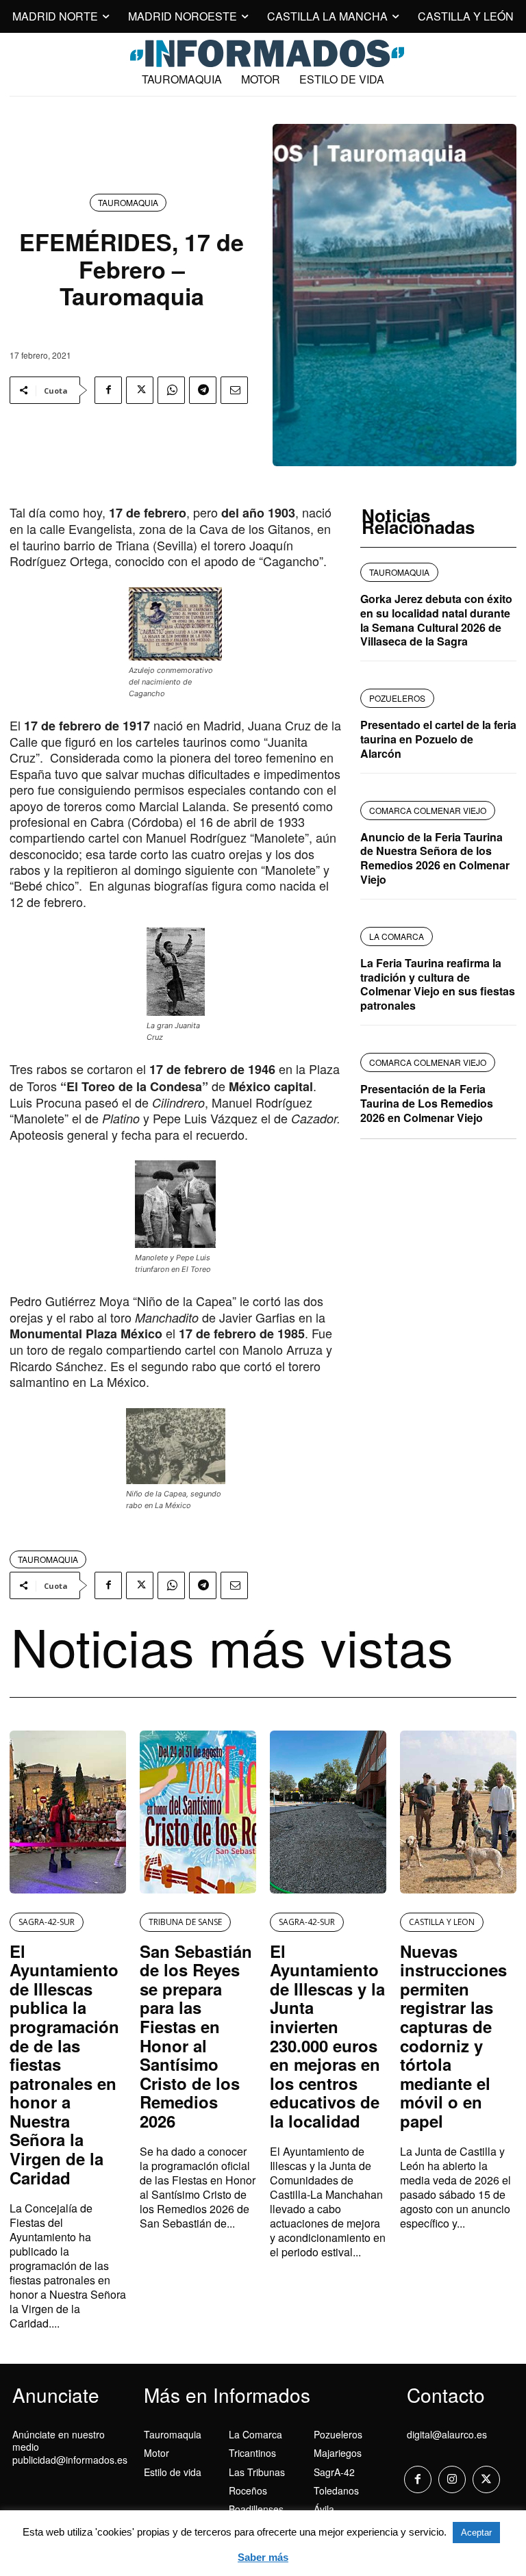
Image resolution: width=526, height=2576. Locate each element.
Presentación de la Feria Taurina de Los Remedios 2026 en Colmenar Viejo (427, 1103)
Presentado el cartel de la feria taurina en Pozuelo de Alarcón (438, 739)
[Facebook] (108, 390)
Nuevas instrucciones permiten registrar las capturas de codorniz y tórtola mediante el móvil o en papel (453, 2036)
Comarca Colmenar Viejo (428, 810)
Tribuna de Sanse (185, 1922)
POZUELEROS (397, 698)
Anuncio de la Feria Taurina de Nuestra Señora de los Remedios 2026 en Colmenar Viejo (435, 858)
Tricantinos (252, 2453)
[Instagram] (452, 2479)
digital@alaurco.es (447, 2434)
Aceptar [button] (476, 2533)
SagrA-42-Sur (47, 1922)
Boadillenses (256, 2509)
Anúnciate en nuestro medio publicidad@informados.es (70, 2447)
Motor (156, 2453)
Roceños (248, 2490)
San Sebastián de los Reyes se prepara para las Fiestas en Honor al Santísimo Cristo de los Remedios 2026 (196, 2036)
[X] (140, 390)
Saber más (263, 2557)
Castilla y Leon (442, 1922)
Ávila (324, 2509)
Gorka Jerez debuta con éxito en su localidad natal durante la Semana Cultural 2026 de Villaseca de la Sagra (436, 620)
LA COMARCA (397, 936)
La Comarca (255, 2434)
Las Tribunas (257, 2472)
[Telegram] (203, 390)
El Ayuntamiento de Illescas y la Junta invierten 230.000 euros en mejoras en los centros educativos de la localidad (327, 2036)
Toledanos (336, 2490)
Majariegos (338, 2453)
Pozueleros (338, 2434)
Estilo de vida (173, 2472)
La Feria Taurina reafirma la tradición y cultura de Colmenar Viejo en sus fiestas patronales (438, 984)
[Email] (234, 390)
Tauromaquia (128, 202)
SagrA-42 (334, 2472)
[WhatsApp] (171, 390)
